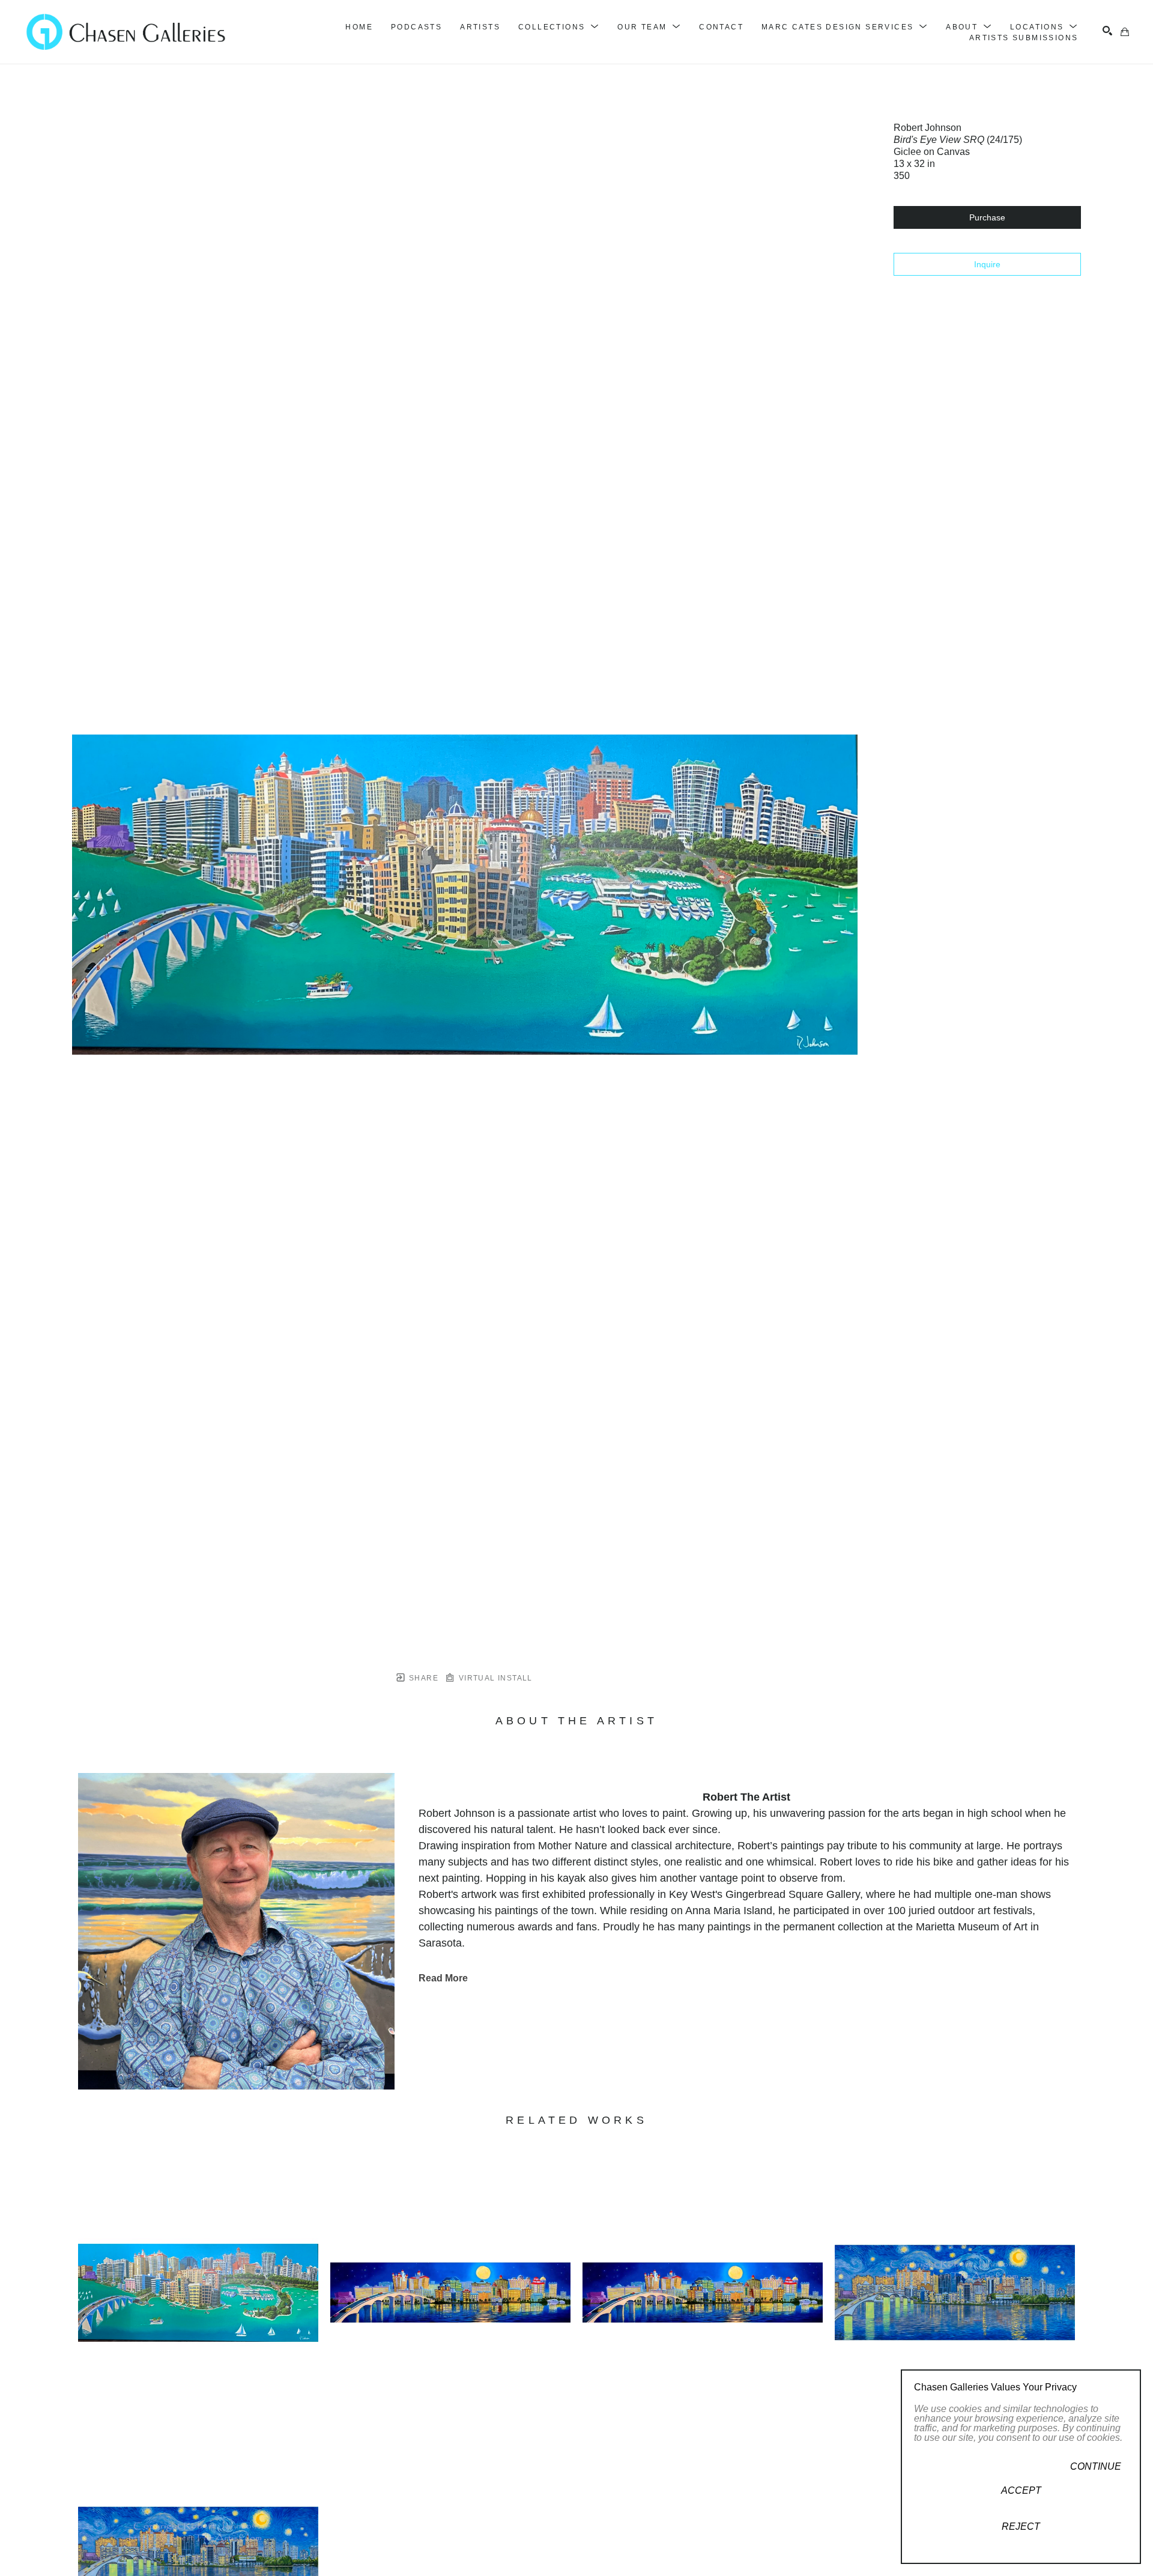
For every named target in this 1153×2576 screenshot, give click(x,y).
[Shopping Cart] (1125, 32)
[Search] (1107, 31)
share (422, 1678)
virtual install (494, 1678)
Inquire (987, 264)
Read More (443, 1978)
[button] (559, 27)
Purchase (987, 217)
